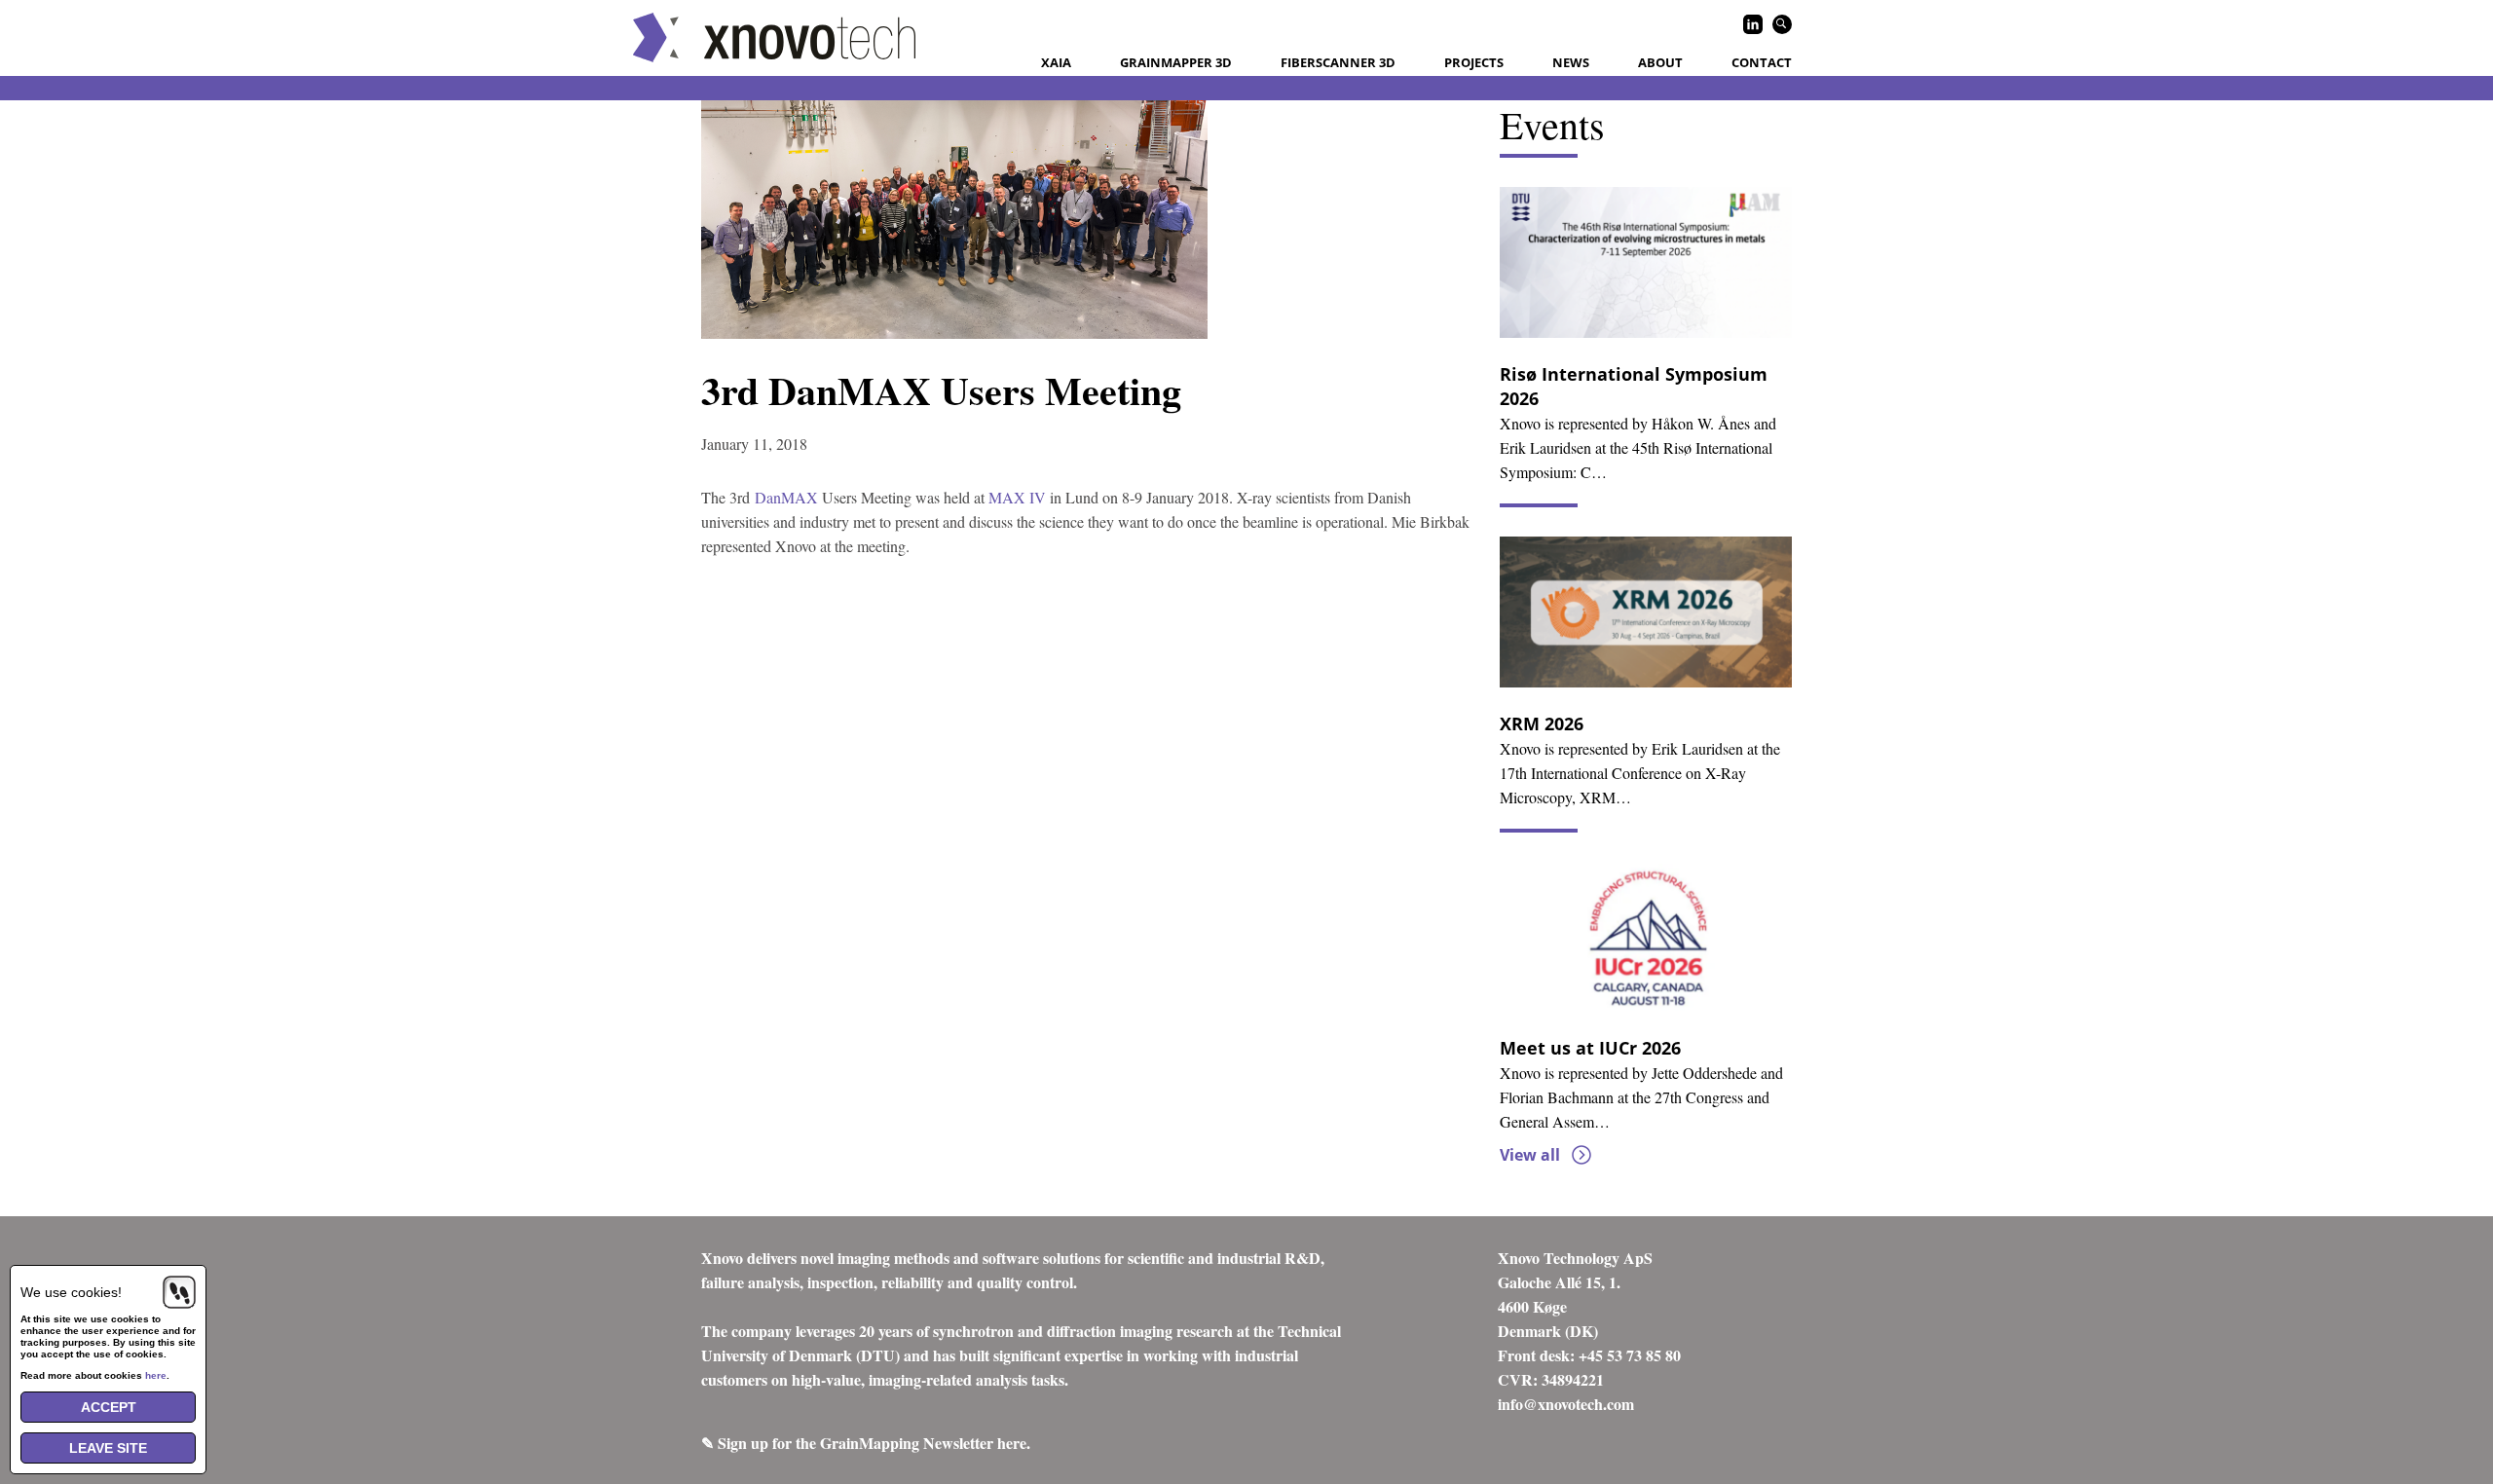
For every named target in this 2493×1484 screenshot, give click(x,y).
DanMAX (786, 497)
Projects (1474, 62)
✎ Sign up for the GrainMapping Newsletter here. (866, 1443)
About (1660, 62)
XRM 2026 (1542, 723)
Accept (109, 1407)
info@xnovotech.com (1566, 1404)
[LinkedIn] (1753, 24)
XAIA (1056, 62)
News (1571, 62)
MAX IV (1017, 497)
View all (1530, 1155)
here (156, 1375)
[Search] (1782, 24)
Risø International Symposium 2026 (1634, 386)
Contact (1762, 62)
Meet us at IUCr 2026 (1590, 1048)
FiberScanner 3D (1338, 62)
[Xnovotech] (774, 37)
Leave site (108, 1448)
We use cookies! (71, 1292)
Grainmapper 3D (1176, 62)
